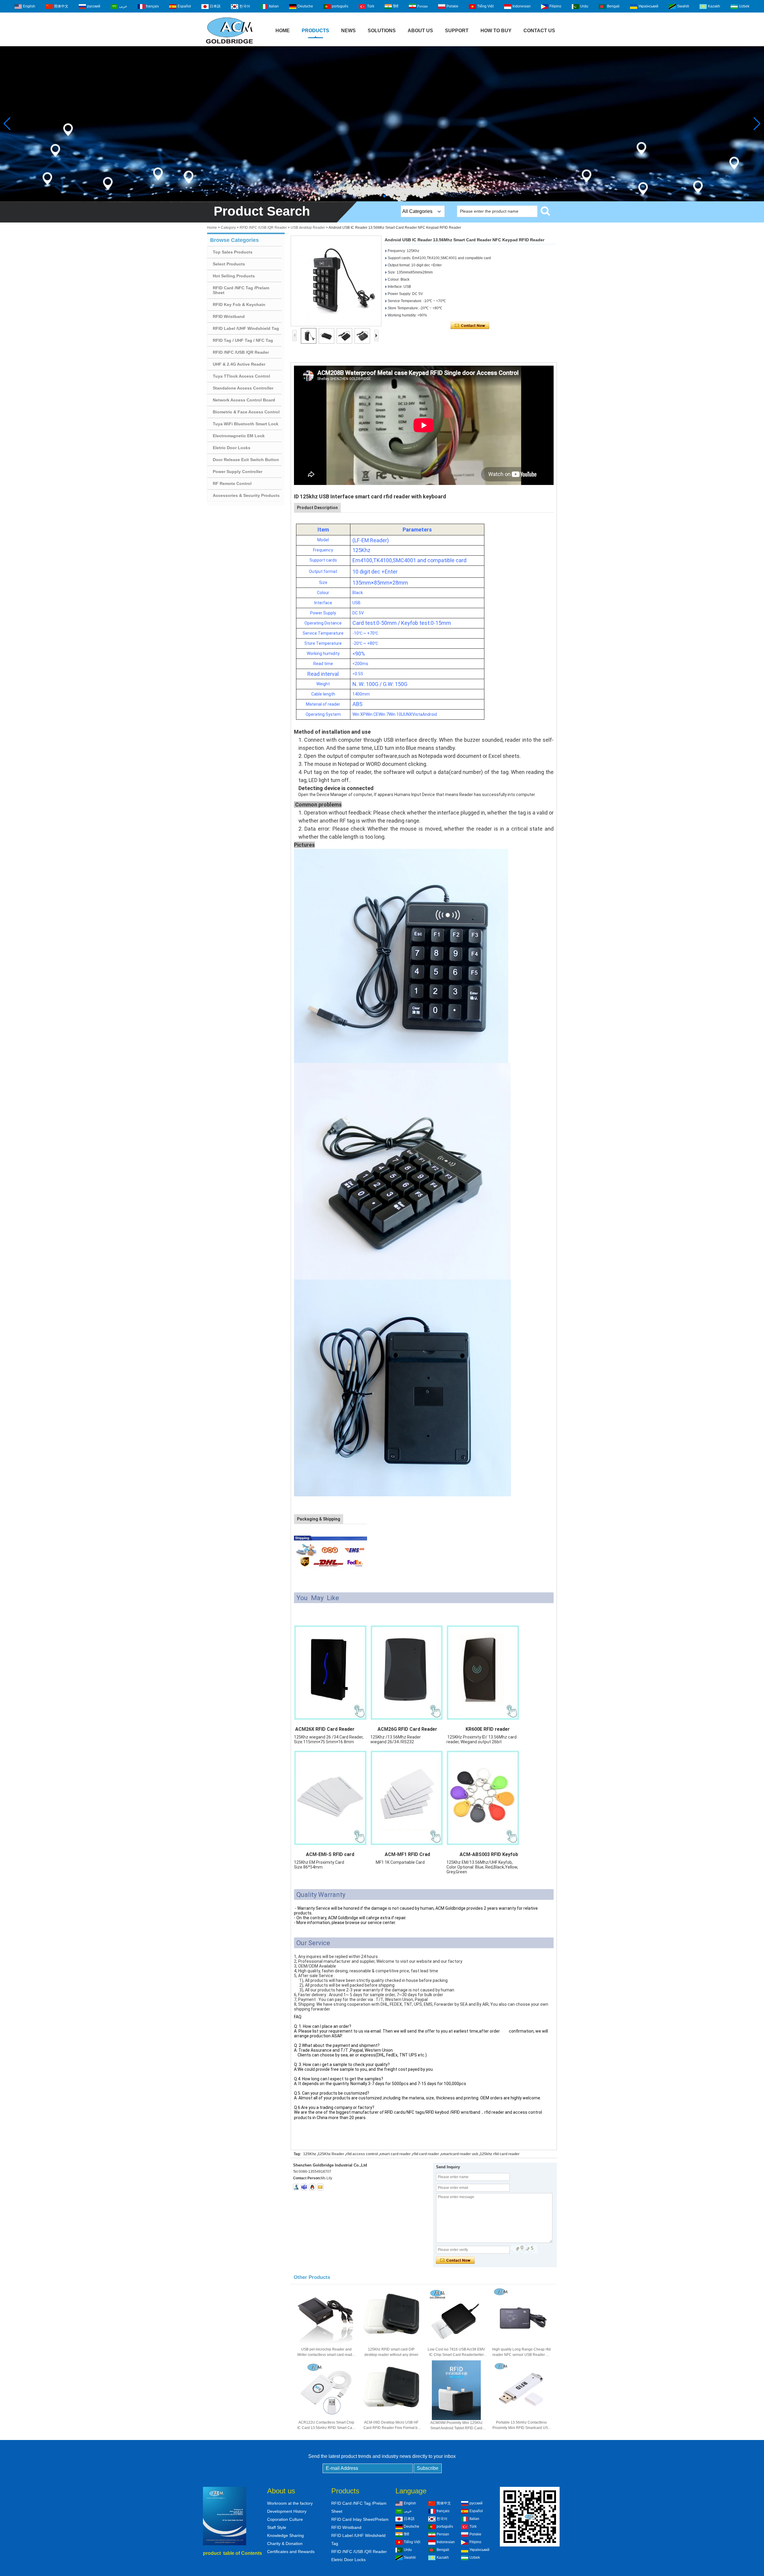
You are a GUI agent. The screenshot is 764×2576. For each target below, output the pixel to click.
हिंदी (396, 6)
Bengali (613, 6)
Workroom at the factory (290, 2503)
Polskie (452, 6)
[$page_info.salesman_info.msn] (296, 2187)
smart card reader (395, 2154)
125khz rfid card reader (500, 2154)
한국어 (245, 6)
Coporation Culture (285, 2519)
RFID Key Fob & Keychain (239, 305)
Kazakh (714, 6)
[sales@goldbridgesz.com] (320, 2187)
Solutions (382, 31)
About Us (420, 31)
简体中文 (61, 6)
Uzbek (744, 6)
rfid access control (362, 2154)
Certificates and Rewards (291, 2552)
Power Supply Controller (238, 472)
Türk (371, 6)
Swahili (683, 6)
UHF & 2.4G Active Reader (239, 364)
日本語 (215, 6)
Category (228, 228)
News (348, 31)
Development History (287, 2511)
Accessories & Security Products (246, 495)
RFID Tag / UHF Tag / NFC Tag (243, 340)
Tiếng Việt (485, 6)
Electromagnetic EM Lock (239, 436)
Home (283, 31)
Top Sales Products (233, 252)
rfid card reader (426, 2154)
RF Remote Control (232, 483)
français (152, 6)
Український (648, 6)
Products (315, 31)
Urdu (584, 6)
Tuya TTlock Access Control (241, 376)
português (340, 6)
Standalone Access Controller (243, 388)
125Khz (310, 2154)
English (29, 6)
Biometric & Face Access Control (246, 412)
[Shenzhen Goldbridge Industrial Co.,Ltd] (229, 44)
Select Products (229, 264)
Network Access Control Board (244, 400)
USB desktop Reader (308, 228)
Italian (274, 6)
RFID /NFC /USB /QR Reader (263, 228)
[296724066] (312, 2187)
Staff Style (277, 2527)
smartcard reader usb (459, 2154)
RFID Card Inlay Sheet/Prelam (360, 2519)
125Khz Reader (331, 2154)
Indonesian (522, 6)
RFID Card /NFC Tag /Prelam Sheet (241, 290)
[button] (380, 196)
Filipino (555, 6)
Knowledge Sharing (285, 2535)
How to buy (496, 31)
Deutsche (305, 6)
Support (457, 31)
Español (184, 6)
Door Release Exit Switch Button (246, 460)
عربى (123, 6)
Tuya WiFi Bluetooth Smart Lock (246, 424)
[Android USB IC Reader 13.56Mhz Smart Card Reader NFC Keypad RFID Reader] (336, 281)
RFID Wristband (229, 316)
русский (94, 6)
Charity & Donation (285, 2543)
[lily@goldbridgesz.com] (304, 2187)
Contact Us (539, 31)
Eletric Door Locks (232, 448)
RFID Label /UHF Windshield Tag (246, 328)
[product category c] (382, 124)
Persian (422, 6)
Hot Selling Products (234, 276)
